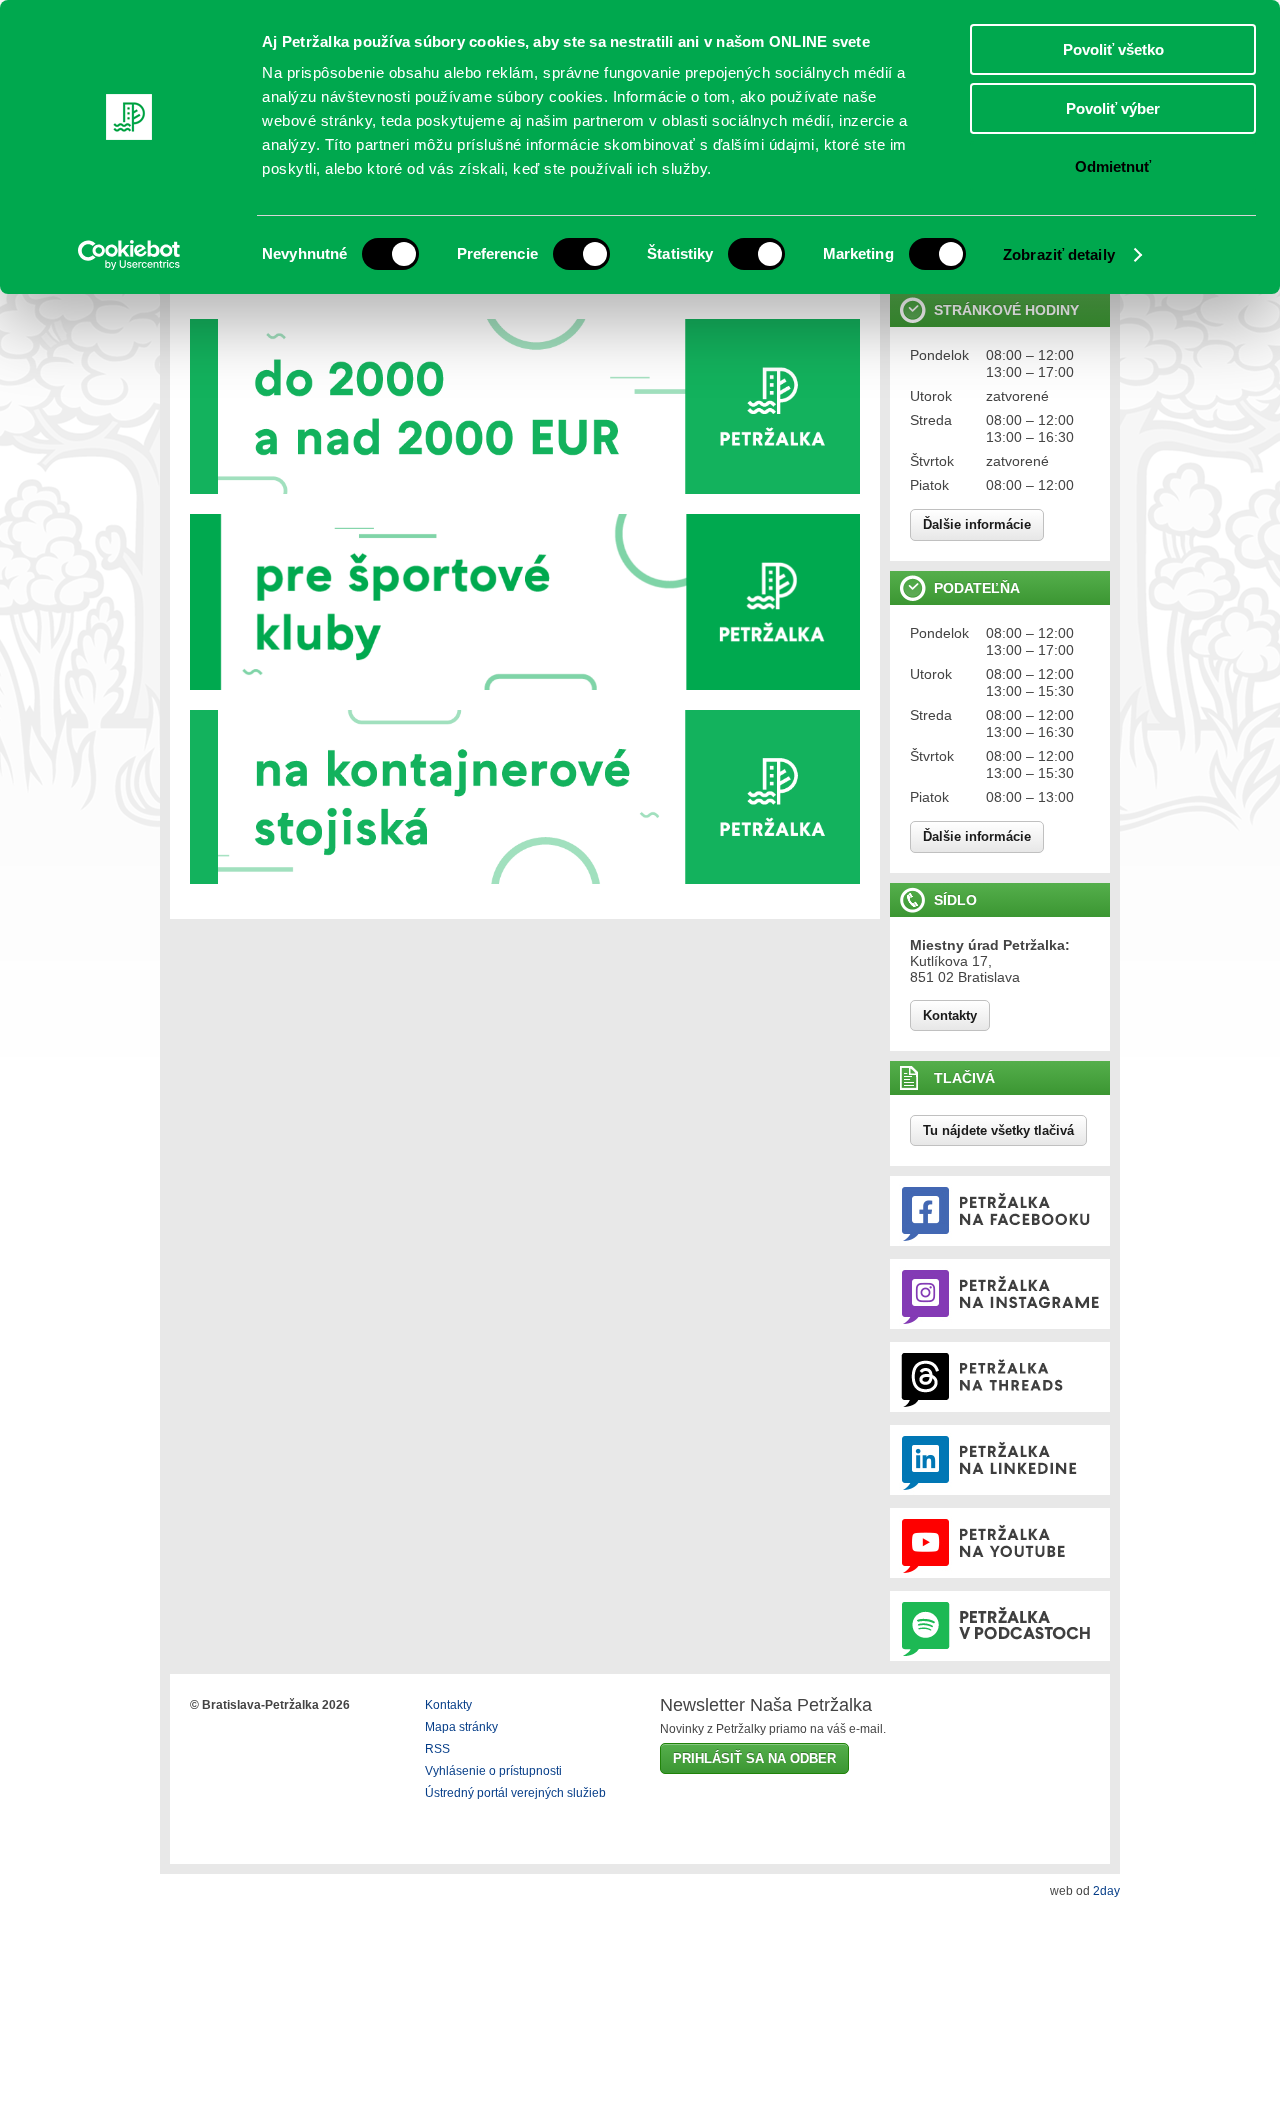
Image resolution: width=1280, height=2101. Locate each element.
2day (1106, 1891)
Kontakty (950, 1015)
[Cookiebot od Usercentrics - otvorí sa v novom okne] (129, 255)
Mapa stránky (461, 1727)
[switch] (581, 254)
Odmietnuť (1113, 166)
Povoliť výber (1113, 108)
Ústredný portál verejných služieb (515, 1793)
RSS (437, 1749)
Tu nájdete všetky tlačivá (998, 1130)
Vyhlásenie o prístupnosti (493, 1771)
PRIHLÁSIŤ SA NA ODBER (754, 1758)
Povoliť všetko (1113, 49)
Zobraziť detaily (1059, 254)
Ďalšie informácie (977, 524)
